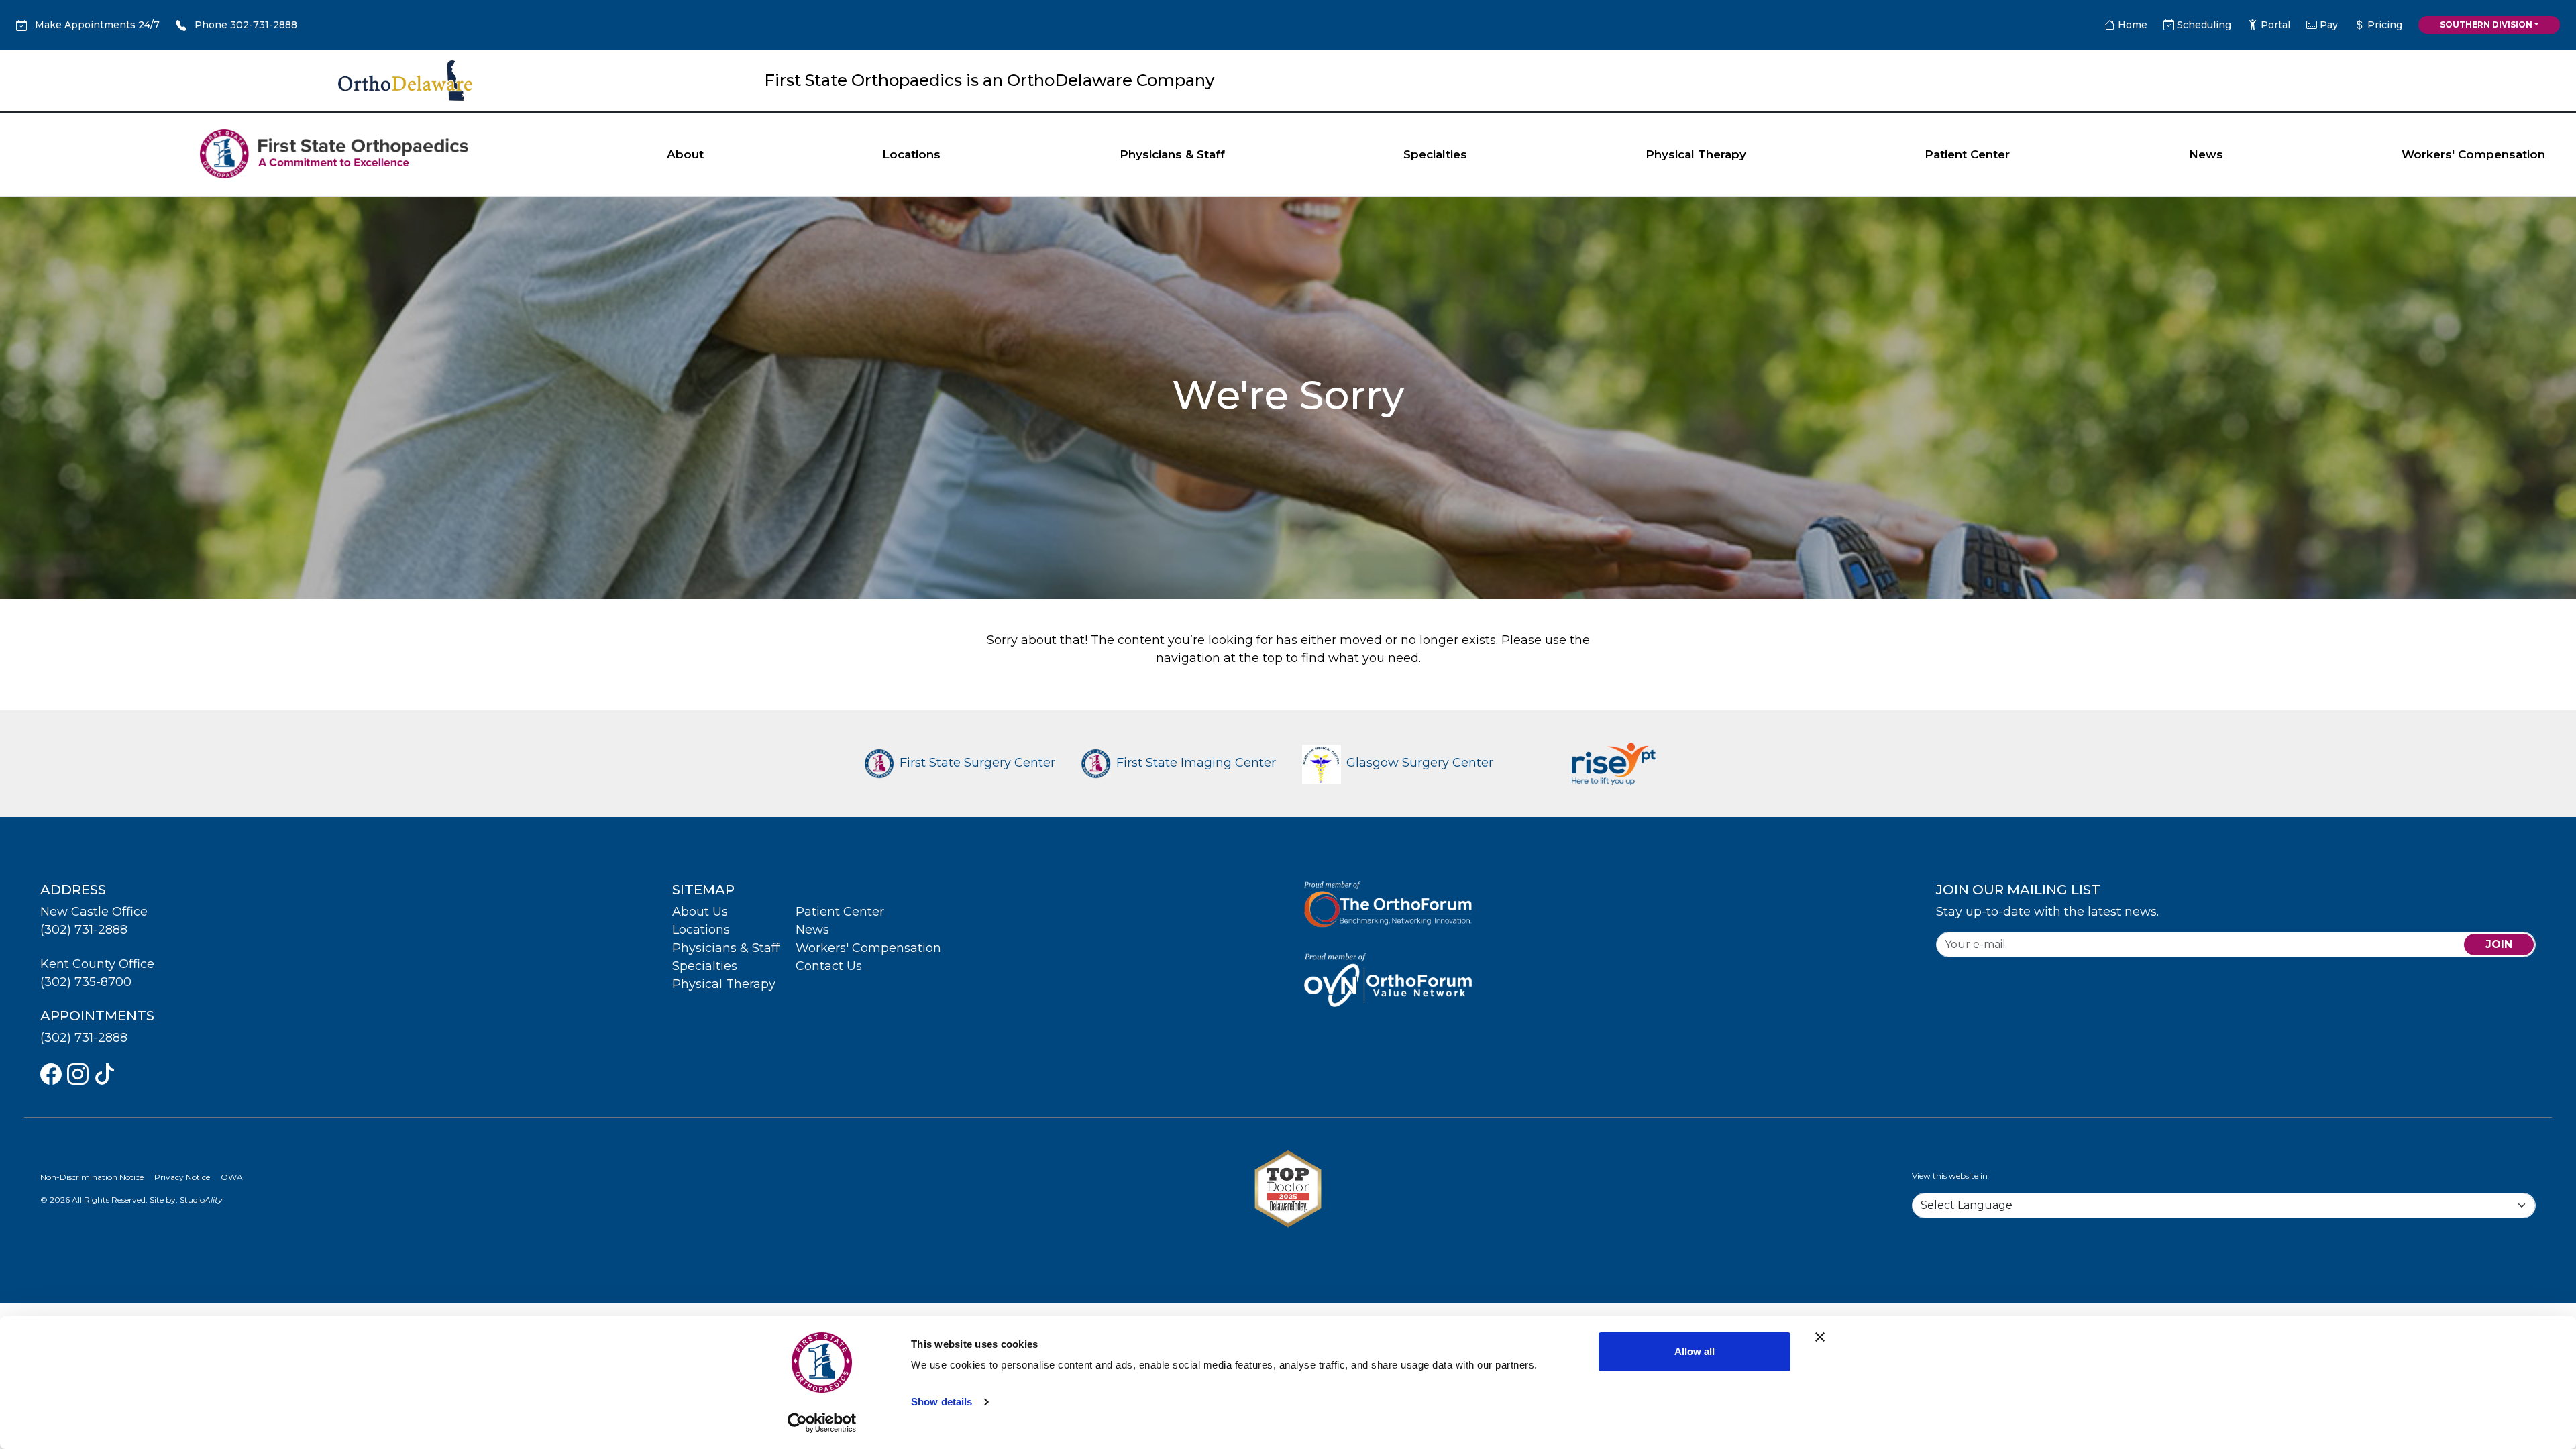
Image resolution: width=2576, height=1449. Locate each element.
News (2206, 154)
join (2499, 944)
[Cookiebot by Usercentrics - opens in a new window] (822, 1423)
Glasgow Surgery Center (1420, 763)
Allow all (1695, 1351)
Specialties (1435, 154)
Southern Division (2486, 24)
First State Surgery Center (977, 763)
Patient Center (1967, 154)
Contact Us (829, 966)
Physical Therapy (1696, 154)
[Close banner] (1820, 1337)
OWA (232, 1177)
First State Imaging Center (1196, 763)
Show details (942, 1402)
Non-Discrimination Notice (92, 1177)
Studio (201, 1200)
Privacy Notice (182, 1177)
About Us (700, 912)
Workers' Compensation (2473, 154)
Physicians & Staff (1172, 154)
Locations (911, 154)
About (685, 154)
